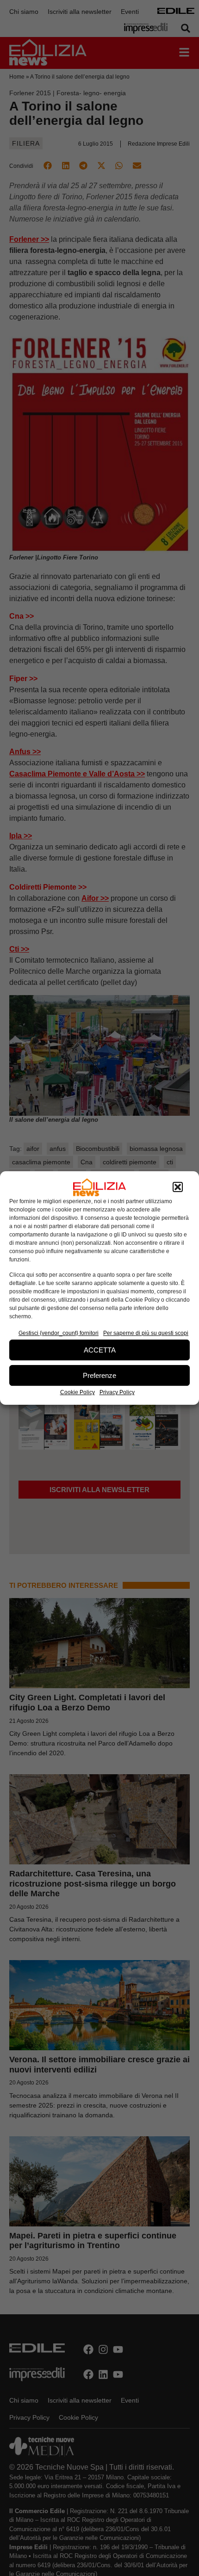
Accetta (100, 1350)
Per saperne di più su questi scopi (146, 1333)
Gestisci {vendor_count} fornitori (59, 1333)
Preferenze (99, 1375)
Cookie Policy (78, 1392)
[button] (178, 1187)
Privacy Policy (117, 1392)
